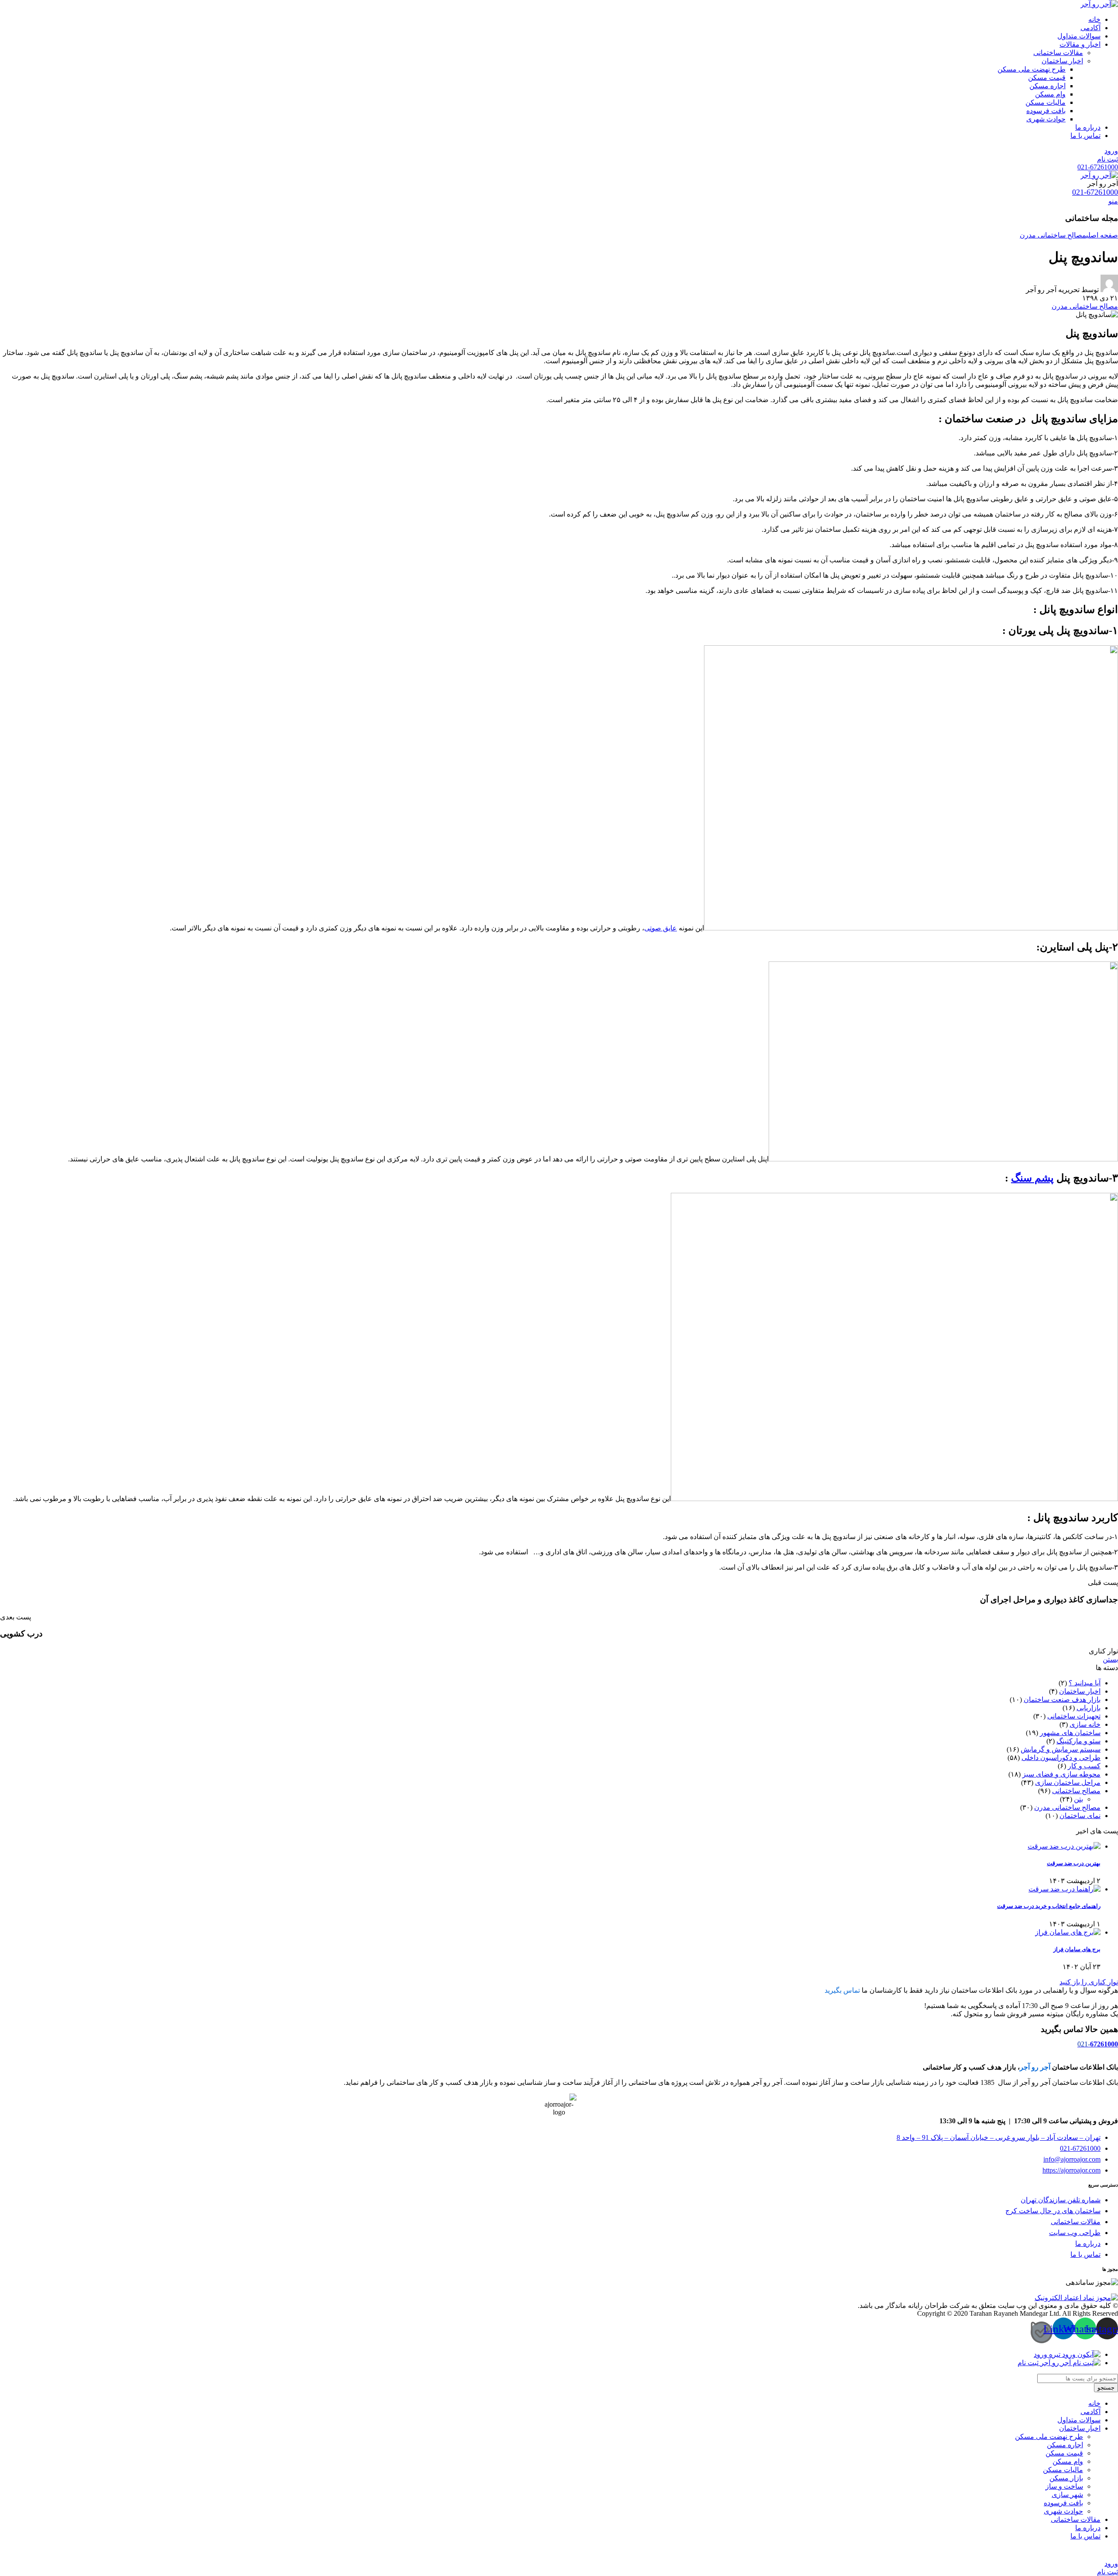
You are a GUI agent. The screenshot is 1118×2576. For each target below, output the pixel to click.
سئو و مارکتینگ (1078, 1741)
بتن (1078, 1799)
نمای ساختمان (1080, 1816)
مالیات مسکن (1046, 102)
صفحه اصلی (1102, 235)
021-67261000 (1098, 167)
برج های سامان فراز (1077, 1949)
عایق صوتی (661, 928)
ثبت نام (1108, 159)
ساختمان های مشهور (1070, 1733)
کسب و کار (1084, 1766)
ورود (1111, 151)
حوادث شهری (1046, 119)
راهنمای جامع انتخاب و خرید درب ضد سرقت (1049, 1906)
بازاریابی (1089, 1708)
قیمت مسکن (1047, 77)
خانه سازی (1085, 1724)
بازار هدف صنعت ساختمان (1062, 1700)
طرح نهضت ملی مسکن (1032, 69)
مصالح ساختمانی (1076, 1791)
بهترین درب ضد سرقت (1074, 1863)
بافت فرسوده (1046, 111)
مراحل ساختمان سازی (1068, 1782)
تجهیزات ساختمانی (1074, 1716)
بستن (1110, 1659)
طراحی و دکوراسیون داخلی (1061, 1758)
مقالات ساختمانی (1058, 53)
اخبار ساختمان (1062, 61)
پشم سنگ (1032, 1178)
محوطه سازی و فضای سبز (1061, 1774)
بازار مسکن (1066, 2478)
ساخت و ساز (1064, 2486)
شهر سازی (1067, 2495)
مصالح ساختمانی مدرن (1053, 235)
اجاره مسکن (1047, 86)
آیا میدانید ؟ (1085, 1683)
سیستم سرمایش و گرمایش (1061, 1749)
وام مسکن (1050, 94)
